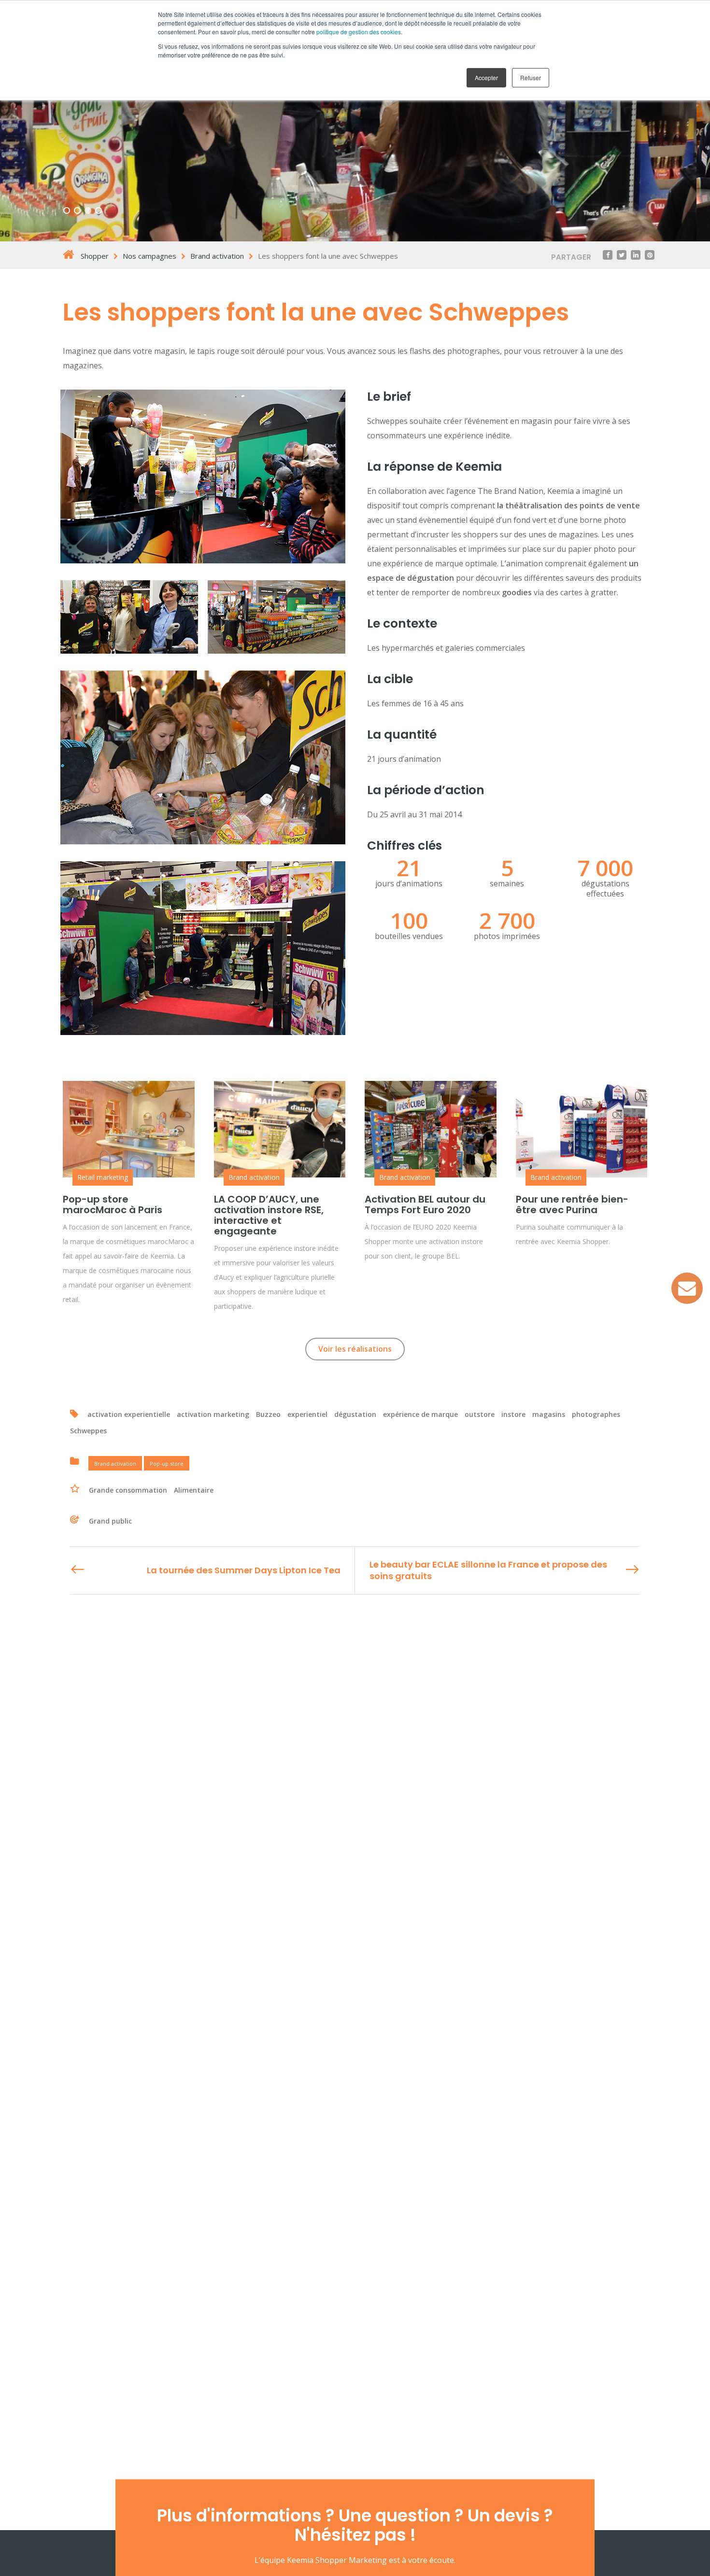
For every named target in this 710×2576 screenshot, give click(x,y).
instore (513, 1414)
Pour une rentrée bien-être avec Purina (572, 1204)
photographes (596, 1414)
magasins (549, 1414)
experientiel (307, 1414)
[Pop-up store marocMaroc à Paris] (129, 1129)
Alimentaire (194, 1490)
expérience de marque (420, 1414)
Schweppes (88, 1431)
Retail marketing (103, 1177)
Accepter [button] (486, 77)
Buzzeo (268, 1414)
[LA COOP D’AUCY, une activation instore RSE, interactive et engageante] (280, 1129)
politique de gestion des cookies (359, 32)
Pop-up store (167, 1463)
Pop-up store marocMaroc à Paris (113, 1204)
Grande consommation (128, 1490)
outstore (480, 1414)
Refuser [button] (531, 77)
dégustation (355, 1414)
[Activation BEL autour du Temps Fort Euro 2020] (431, 1129)
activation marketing (213, 1414)
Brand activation (254, 1177)
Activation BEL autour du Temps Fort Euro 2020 (425, 1204)
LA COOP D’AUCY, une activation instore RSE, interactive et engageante (269, 1215)
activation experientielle (129, 1414)
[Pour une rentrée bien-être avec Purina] (582, 1129)
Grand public (110, 1521)
